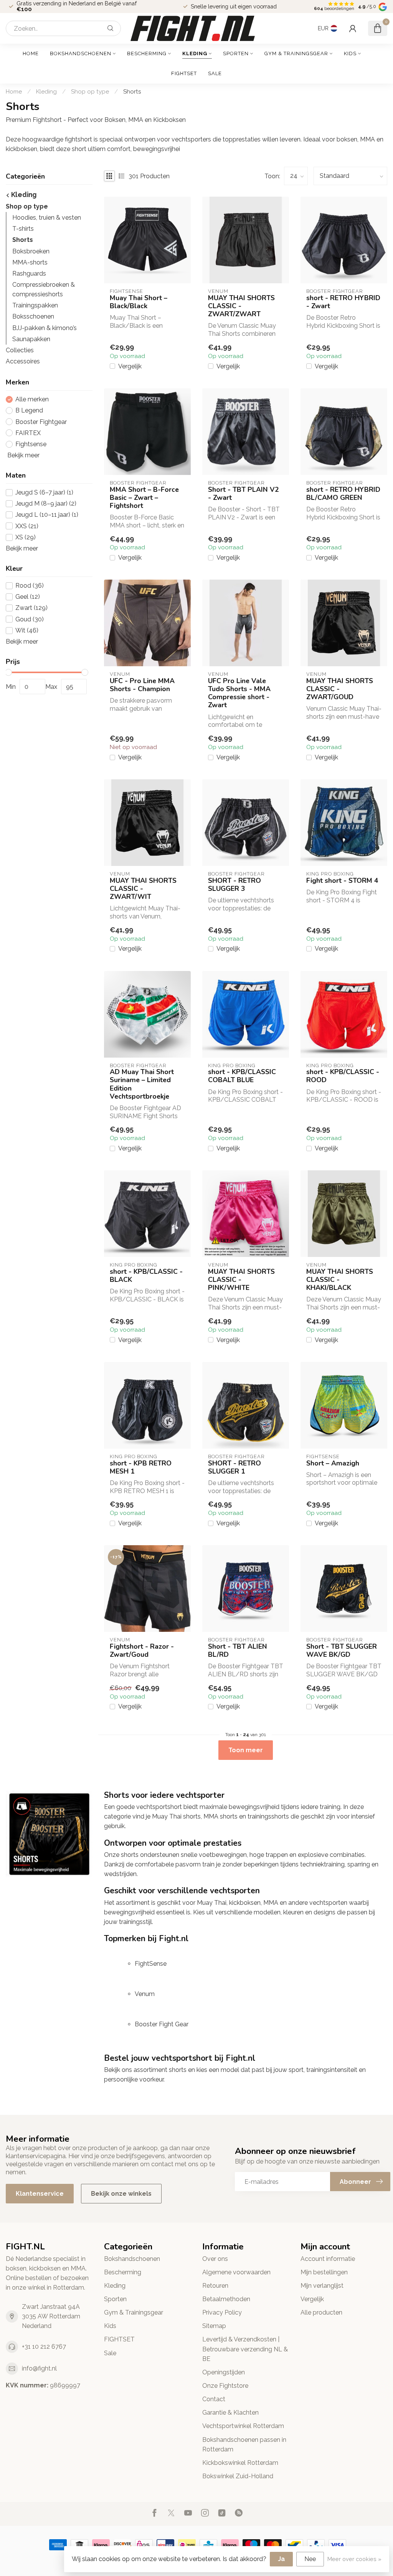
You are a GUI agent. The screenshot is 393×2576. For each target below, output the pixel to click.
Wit (27, 631)
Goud (30, 619)
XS (26, 537)
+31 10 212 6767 (44, 2347)
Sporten (236, 53)
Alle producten (321, 2312)
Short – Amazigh (333, 1463)
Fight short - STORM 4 (342, 881)
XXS (27, 526)
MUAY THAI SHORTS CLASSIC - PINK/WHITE (241, 1280)
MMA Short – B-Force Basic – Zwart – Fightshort (144, 498)
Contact (214, 2399)
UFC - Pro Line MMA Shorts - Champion (142, 685)
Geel (28, 597)
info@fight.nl (39, 2368)
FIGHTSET (184, 73)
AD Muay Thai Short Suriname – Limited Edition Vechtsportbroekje (142, 1084)
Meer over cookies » (354, 2559)
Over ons (215, 2259)
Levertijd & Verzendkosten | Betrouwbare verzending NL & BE (245, 2349)
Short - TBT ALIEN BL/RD (238, 1651)
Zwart (31, 608)
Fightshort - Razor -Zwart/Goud (142, 1651)
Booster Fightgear (41, 422)
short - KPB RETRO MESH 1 (141, 1467)
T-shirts (23, 229)
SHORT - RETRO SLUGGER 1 (234, 1467)
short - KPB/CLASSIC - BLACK (146, 1276)
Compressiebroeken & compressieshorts (44, 289)
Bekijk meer (23, 455)
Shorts (132, 92)
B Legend (29, 411)
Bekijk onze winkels (121, 2194)
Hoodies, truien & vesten (47, 218)
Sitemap (214, 2326)
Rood (30, 586)
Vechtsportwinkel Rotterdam (243, 2426)
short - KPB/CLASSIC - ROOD (343, 1076)
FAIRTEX (28, 433)
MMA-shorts (30, 262)
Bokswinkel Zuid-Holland (238, 2476)
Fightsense (31, 444)
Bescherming (147, 53)
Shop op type (90, 92)
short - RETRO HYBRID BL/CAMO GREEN (343, 494)
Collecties (20, 350)
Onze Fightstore (225, 2386)
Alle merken (32, 399)
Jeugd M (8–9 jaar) (46, 504)
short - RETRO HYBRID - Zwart (343, 302)
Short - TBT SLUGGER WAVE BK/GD (342, 1651)
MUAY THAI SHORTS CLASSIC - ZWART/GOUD (340, 689)
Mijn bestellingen (324, 2272)
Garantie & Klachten (230, 2413)
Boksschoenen (33, 316)
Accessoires (23, 361)
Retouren (215, 2286)
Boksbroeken (31, 251)
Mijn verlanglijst (322, 2286)
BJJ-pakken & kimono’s (45, 328)
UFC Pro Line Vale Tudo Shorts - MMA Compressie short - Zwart (239, 693)
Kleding (195, 53)
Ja (281, 2559)
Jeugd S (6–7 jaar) (44, 493)
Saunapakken (31, 339)
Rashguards (29, 274)
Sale (215, 73)
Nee (310, 2559)
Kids (350, 53)
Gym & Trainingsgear (296, 53)
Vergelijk (130, 366)
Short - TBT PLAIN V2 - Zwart (244, 494)
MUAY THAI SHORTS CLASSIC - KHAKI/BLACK (340, 1280)
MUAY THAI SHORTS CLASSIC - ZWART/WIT (143, 889)
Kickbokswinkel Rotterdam (240, 2463)
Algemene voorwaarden (236, 2272)
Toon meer (246, 1750)
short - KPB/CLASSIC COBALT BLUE (242, 1076)
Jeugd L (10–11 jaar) (47, 515)
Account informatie (328, 2259)
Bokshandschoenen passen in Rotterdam (244, 2445)
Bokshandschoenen (81, 53)
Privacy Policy (222, 2312)
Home (31, 53)
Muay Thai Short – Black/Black (139, 302)
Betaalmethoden (226, 2299)
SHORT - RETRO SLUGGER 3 (234, 885)
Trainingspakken (35, 305)
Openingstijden (224, 2372)
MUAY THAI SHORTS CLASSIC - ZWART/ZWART (241, 306)
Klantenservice (40, 2194)
